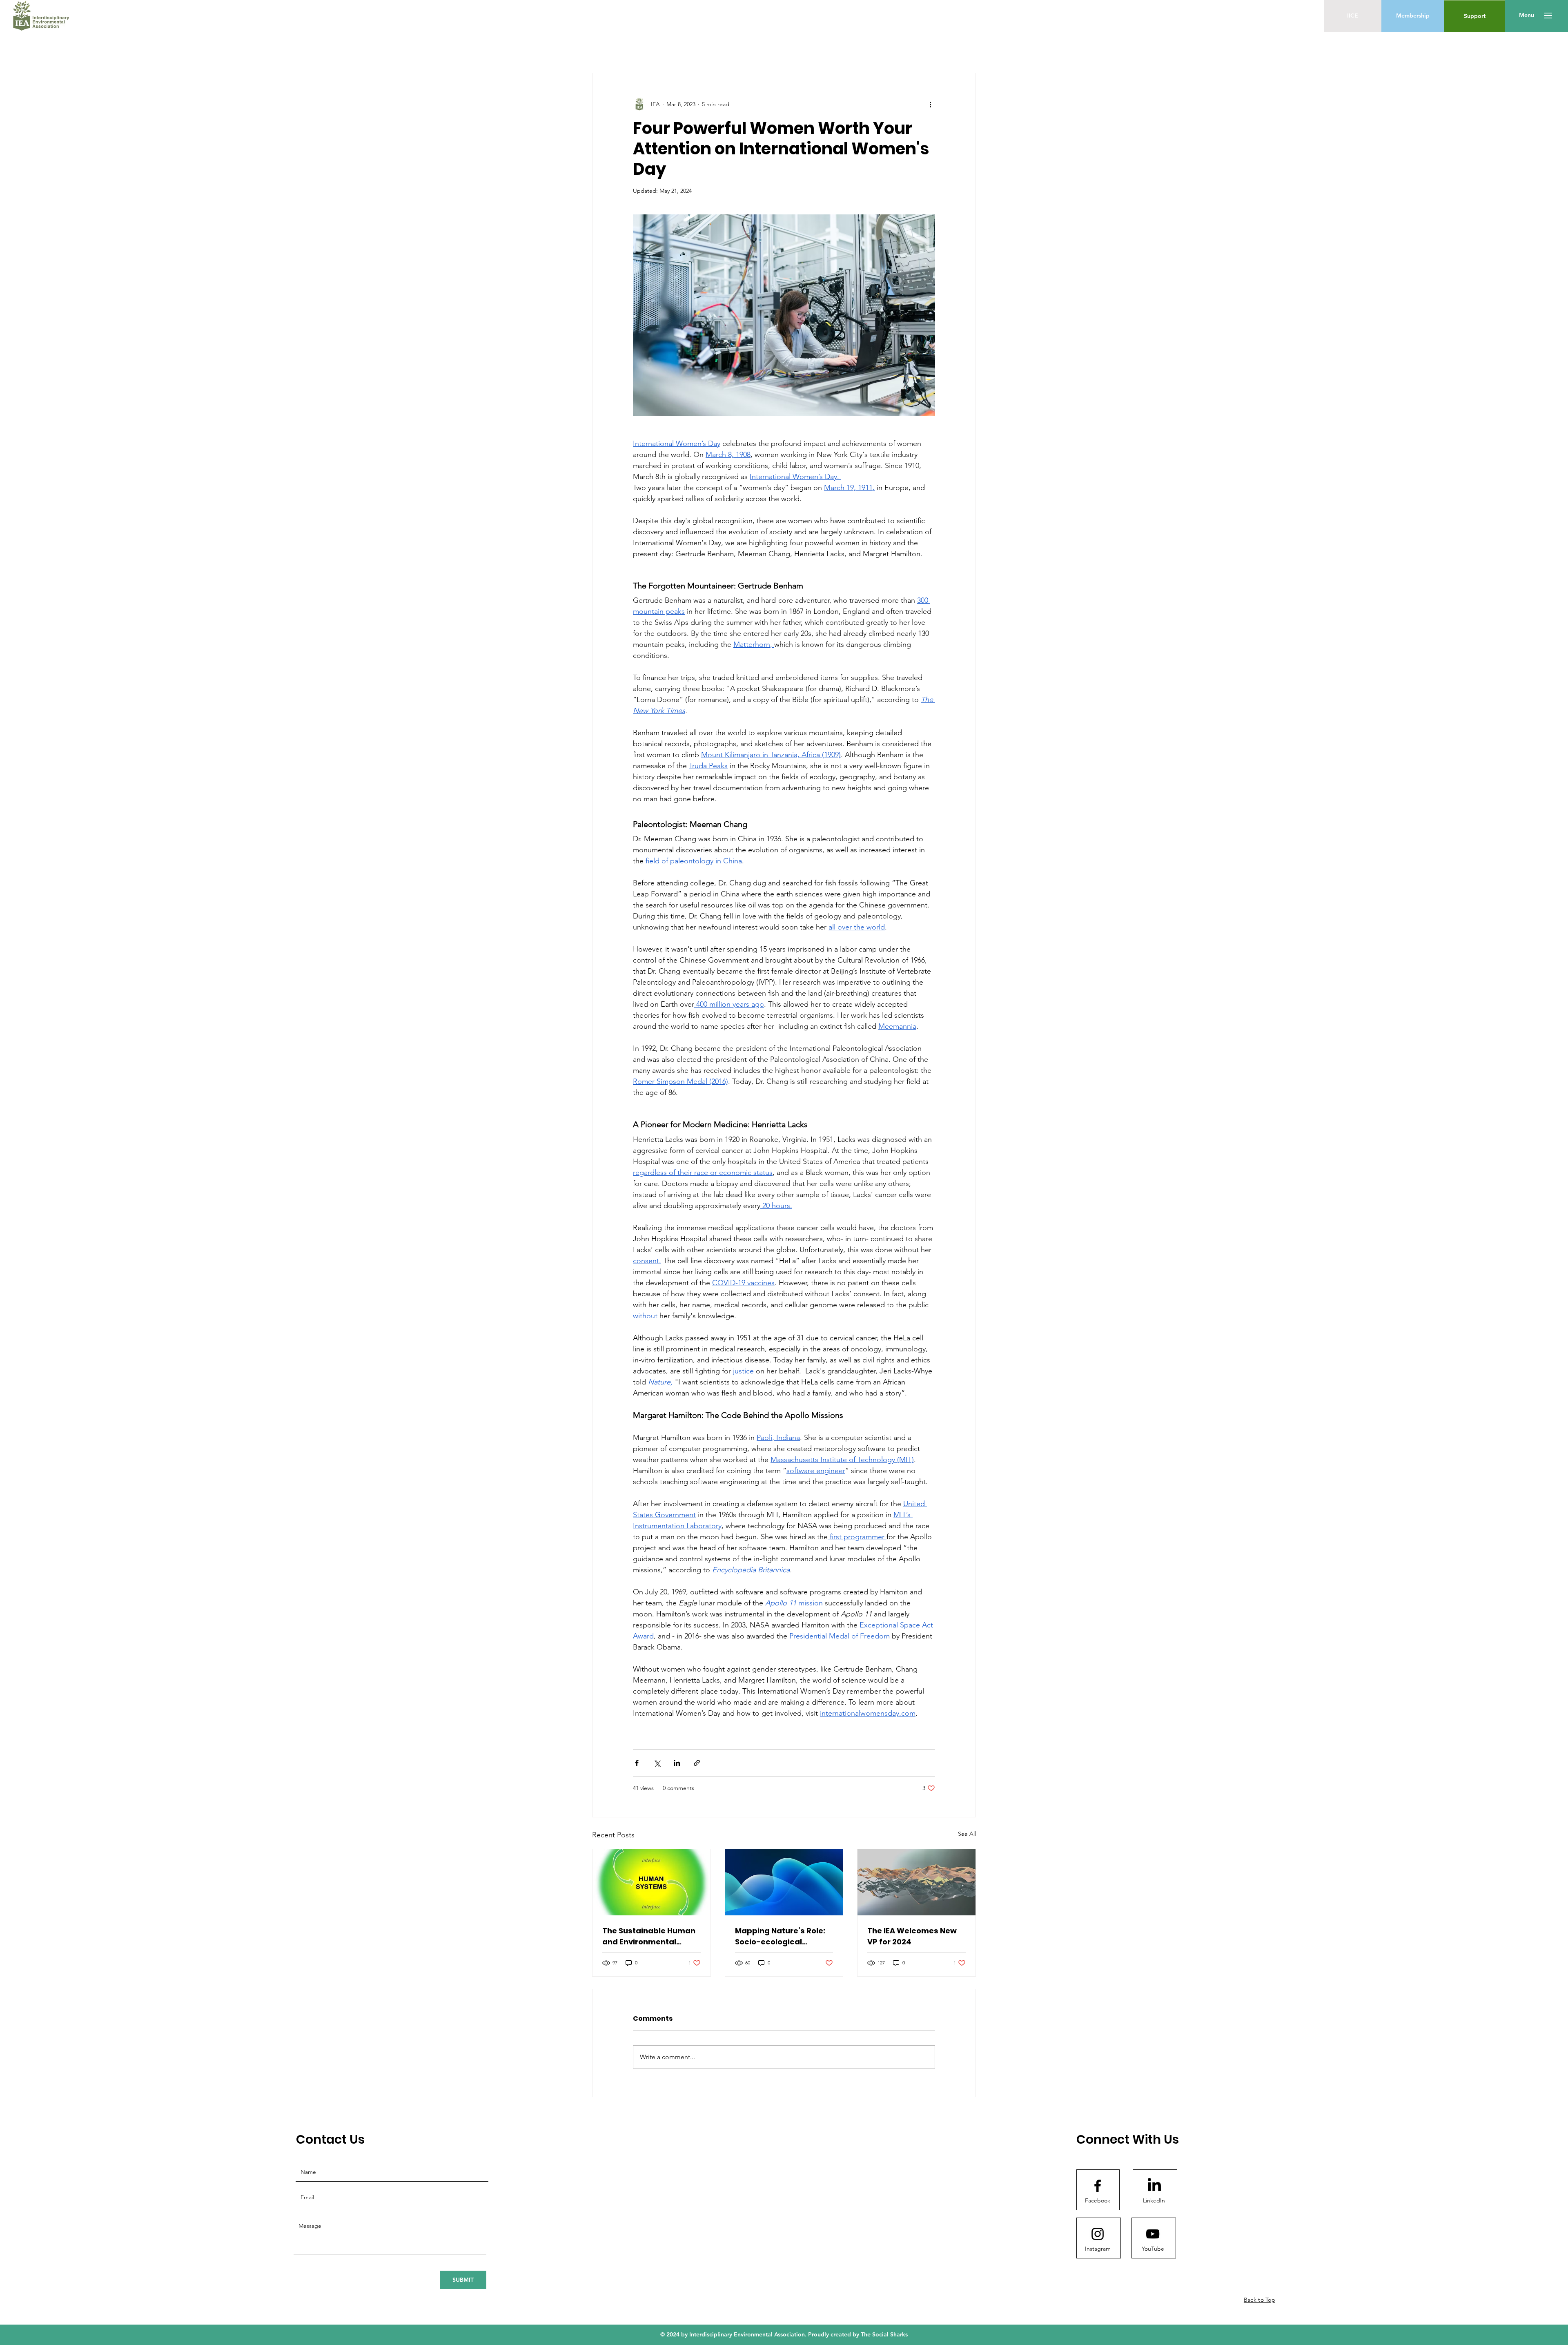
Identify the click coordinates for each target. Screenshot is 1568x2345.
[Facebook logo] (1098, 2186)
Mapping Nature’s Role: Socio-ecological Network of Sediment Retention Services (780, 1936)
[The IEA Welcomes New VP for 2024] (917, 1882)
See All (967, 1834)
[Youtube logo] (1153, 2234)
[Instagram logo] (1098, 2234)
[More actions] (930, 104)
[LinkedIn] (1154, 2186)
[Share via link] (697, 1763)
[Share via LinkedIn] (677, 1763)
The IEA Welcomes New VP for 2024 (912, 1936)
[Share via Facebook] (637, 1763)
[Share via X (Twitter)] (657, 1763)
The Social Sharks (884, 2334)
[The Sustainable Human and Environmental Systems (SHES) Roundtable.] (651, 1882)
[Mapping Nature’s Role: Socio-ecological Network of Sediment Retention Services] (784, 1882)
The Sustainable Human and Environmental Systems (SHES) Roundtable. (649, 1936)
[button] (1527, 16)
